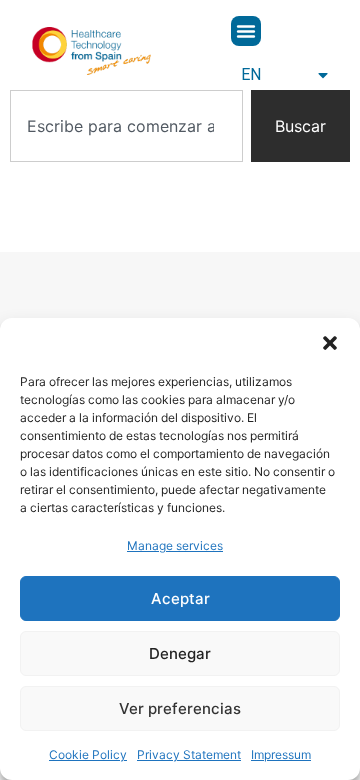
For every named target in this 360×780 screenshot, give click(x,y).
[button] (330, 343)
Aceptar (180, 598)
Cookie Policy (88, 754)
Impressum (281, 754)
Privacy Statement (189, 754)
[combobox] (126, 126)
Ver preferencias (180, 708)
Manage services (175, 545)
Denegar (180, 653)
